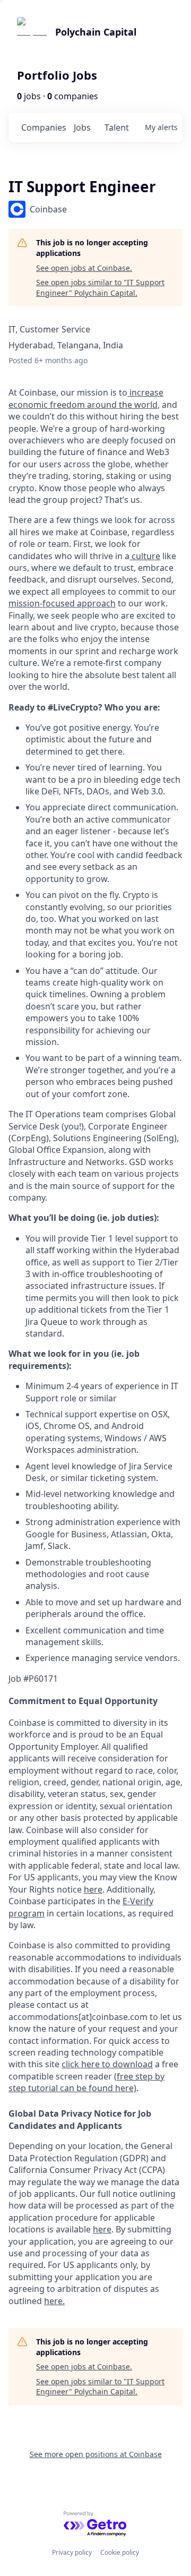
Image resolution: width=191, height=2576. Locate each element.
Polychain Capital (96, 32)
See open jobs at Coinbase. (84, 268)
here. (54, 2301)
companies (43, 127)
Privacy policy (72, 2552)
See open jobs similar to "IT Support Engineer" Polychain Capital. (100, 288)
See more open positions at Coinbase (96, 2454)
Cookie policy (120, 2552)
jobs (82, 127)
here (102, 2229)
